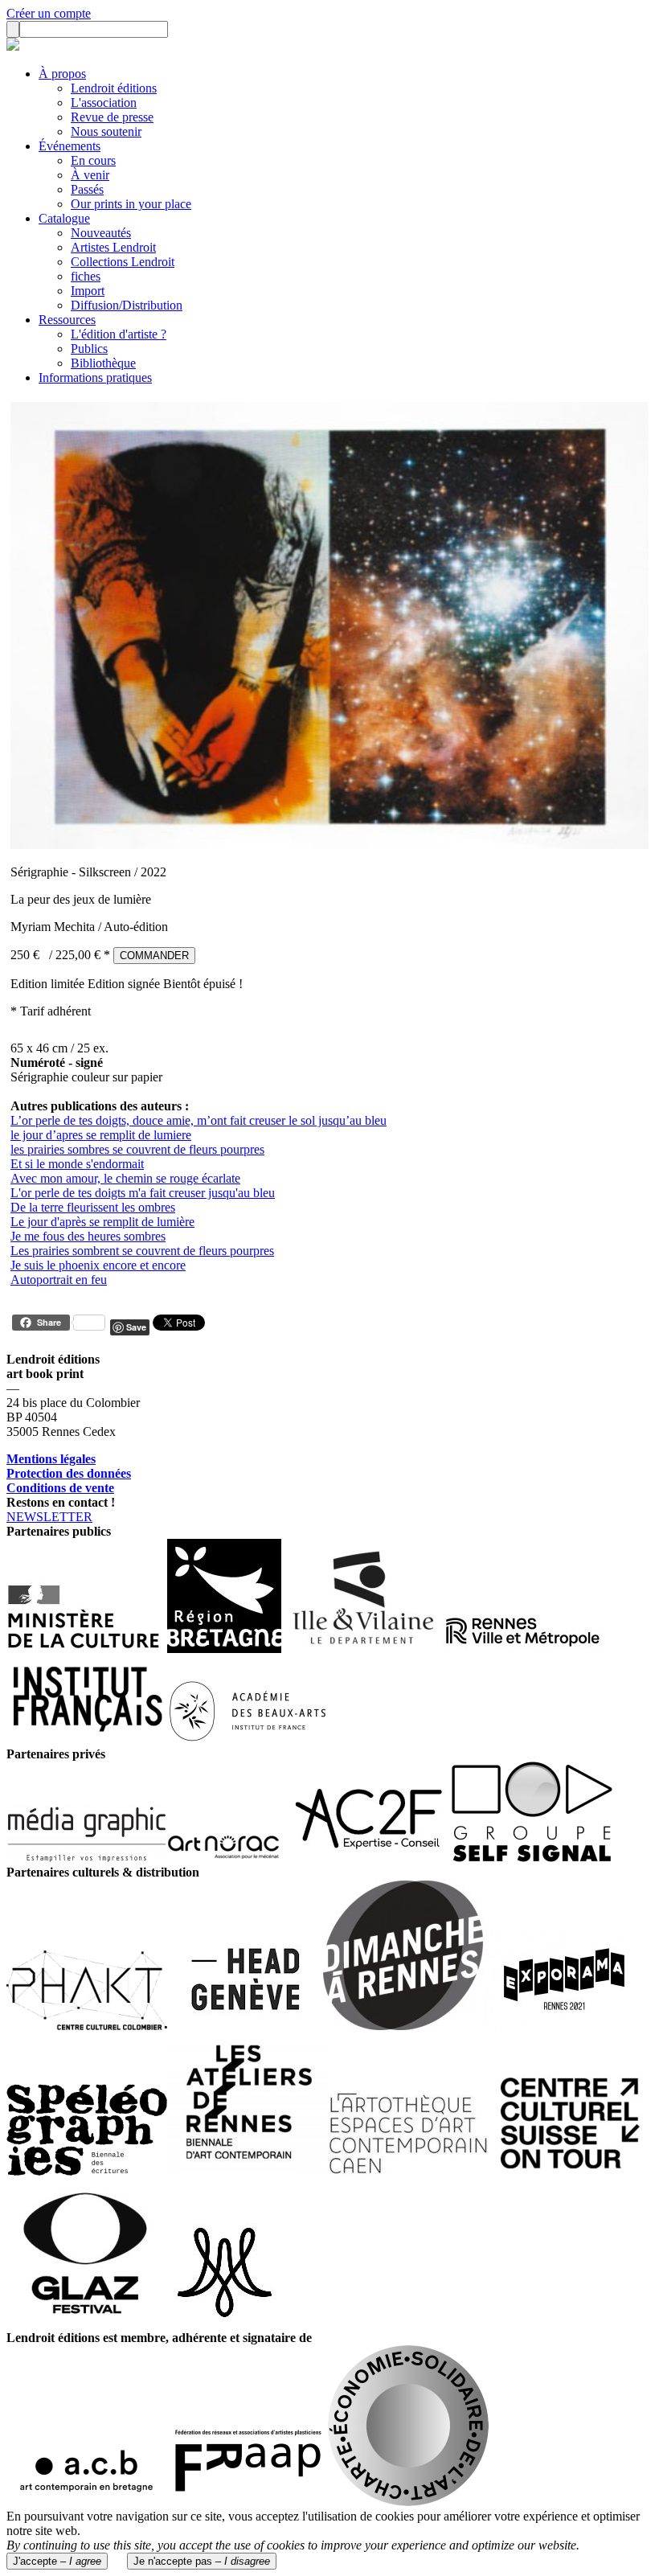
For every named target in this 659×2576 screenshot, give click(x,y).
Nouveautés (101, 233)
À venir (90, 175)
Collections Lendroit (123, 262)
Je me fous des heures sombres (88, 1236)
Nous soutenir (106, 131)
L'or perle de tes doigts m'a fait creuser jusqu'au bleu (143, 1193)
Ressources (67, 320)
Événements (70, 146)
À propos (62, 74)
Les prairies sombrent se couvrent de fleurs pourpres (142, 1251)
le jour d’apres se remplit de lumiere (101, 1135)
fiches (86, 276)
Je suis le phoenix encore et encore (98, 1265)
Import (88, 291)
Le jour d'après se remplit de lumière (102, 1222)
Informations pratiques (95, 377)
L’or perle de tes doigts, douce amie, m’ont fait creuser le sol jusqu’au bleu (199, 1120)
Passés (87, 189)
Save (136, 1327)
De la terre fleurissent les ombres (93, 1207)
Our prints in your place (131, 204)
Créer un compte (49, 13)
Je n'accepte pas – (202, 2561)
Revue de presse (112, 117)
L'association (104, 103)
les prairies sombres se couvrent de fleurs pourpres (137, 1149)
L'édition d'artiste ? (119, 334)
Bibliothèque (103, 363)
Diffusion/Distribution (127, 305)
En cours (93, 160)
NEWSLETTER (49, 1517)
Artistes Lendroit (113, 247)
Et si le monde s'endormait (77, 1164)
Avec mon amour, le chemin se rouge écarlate (125, 1178)
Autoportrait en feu (59, 1280)
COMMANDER (154, 956)
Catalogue (64, 218)
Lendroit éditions (114, 88)
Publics (89, 349)
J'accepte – (57, 2561)
